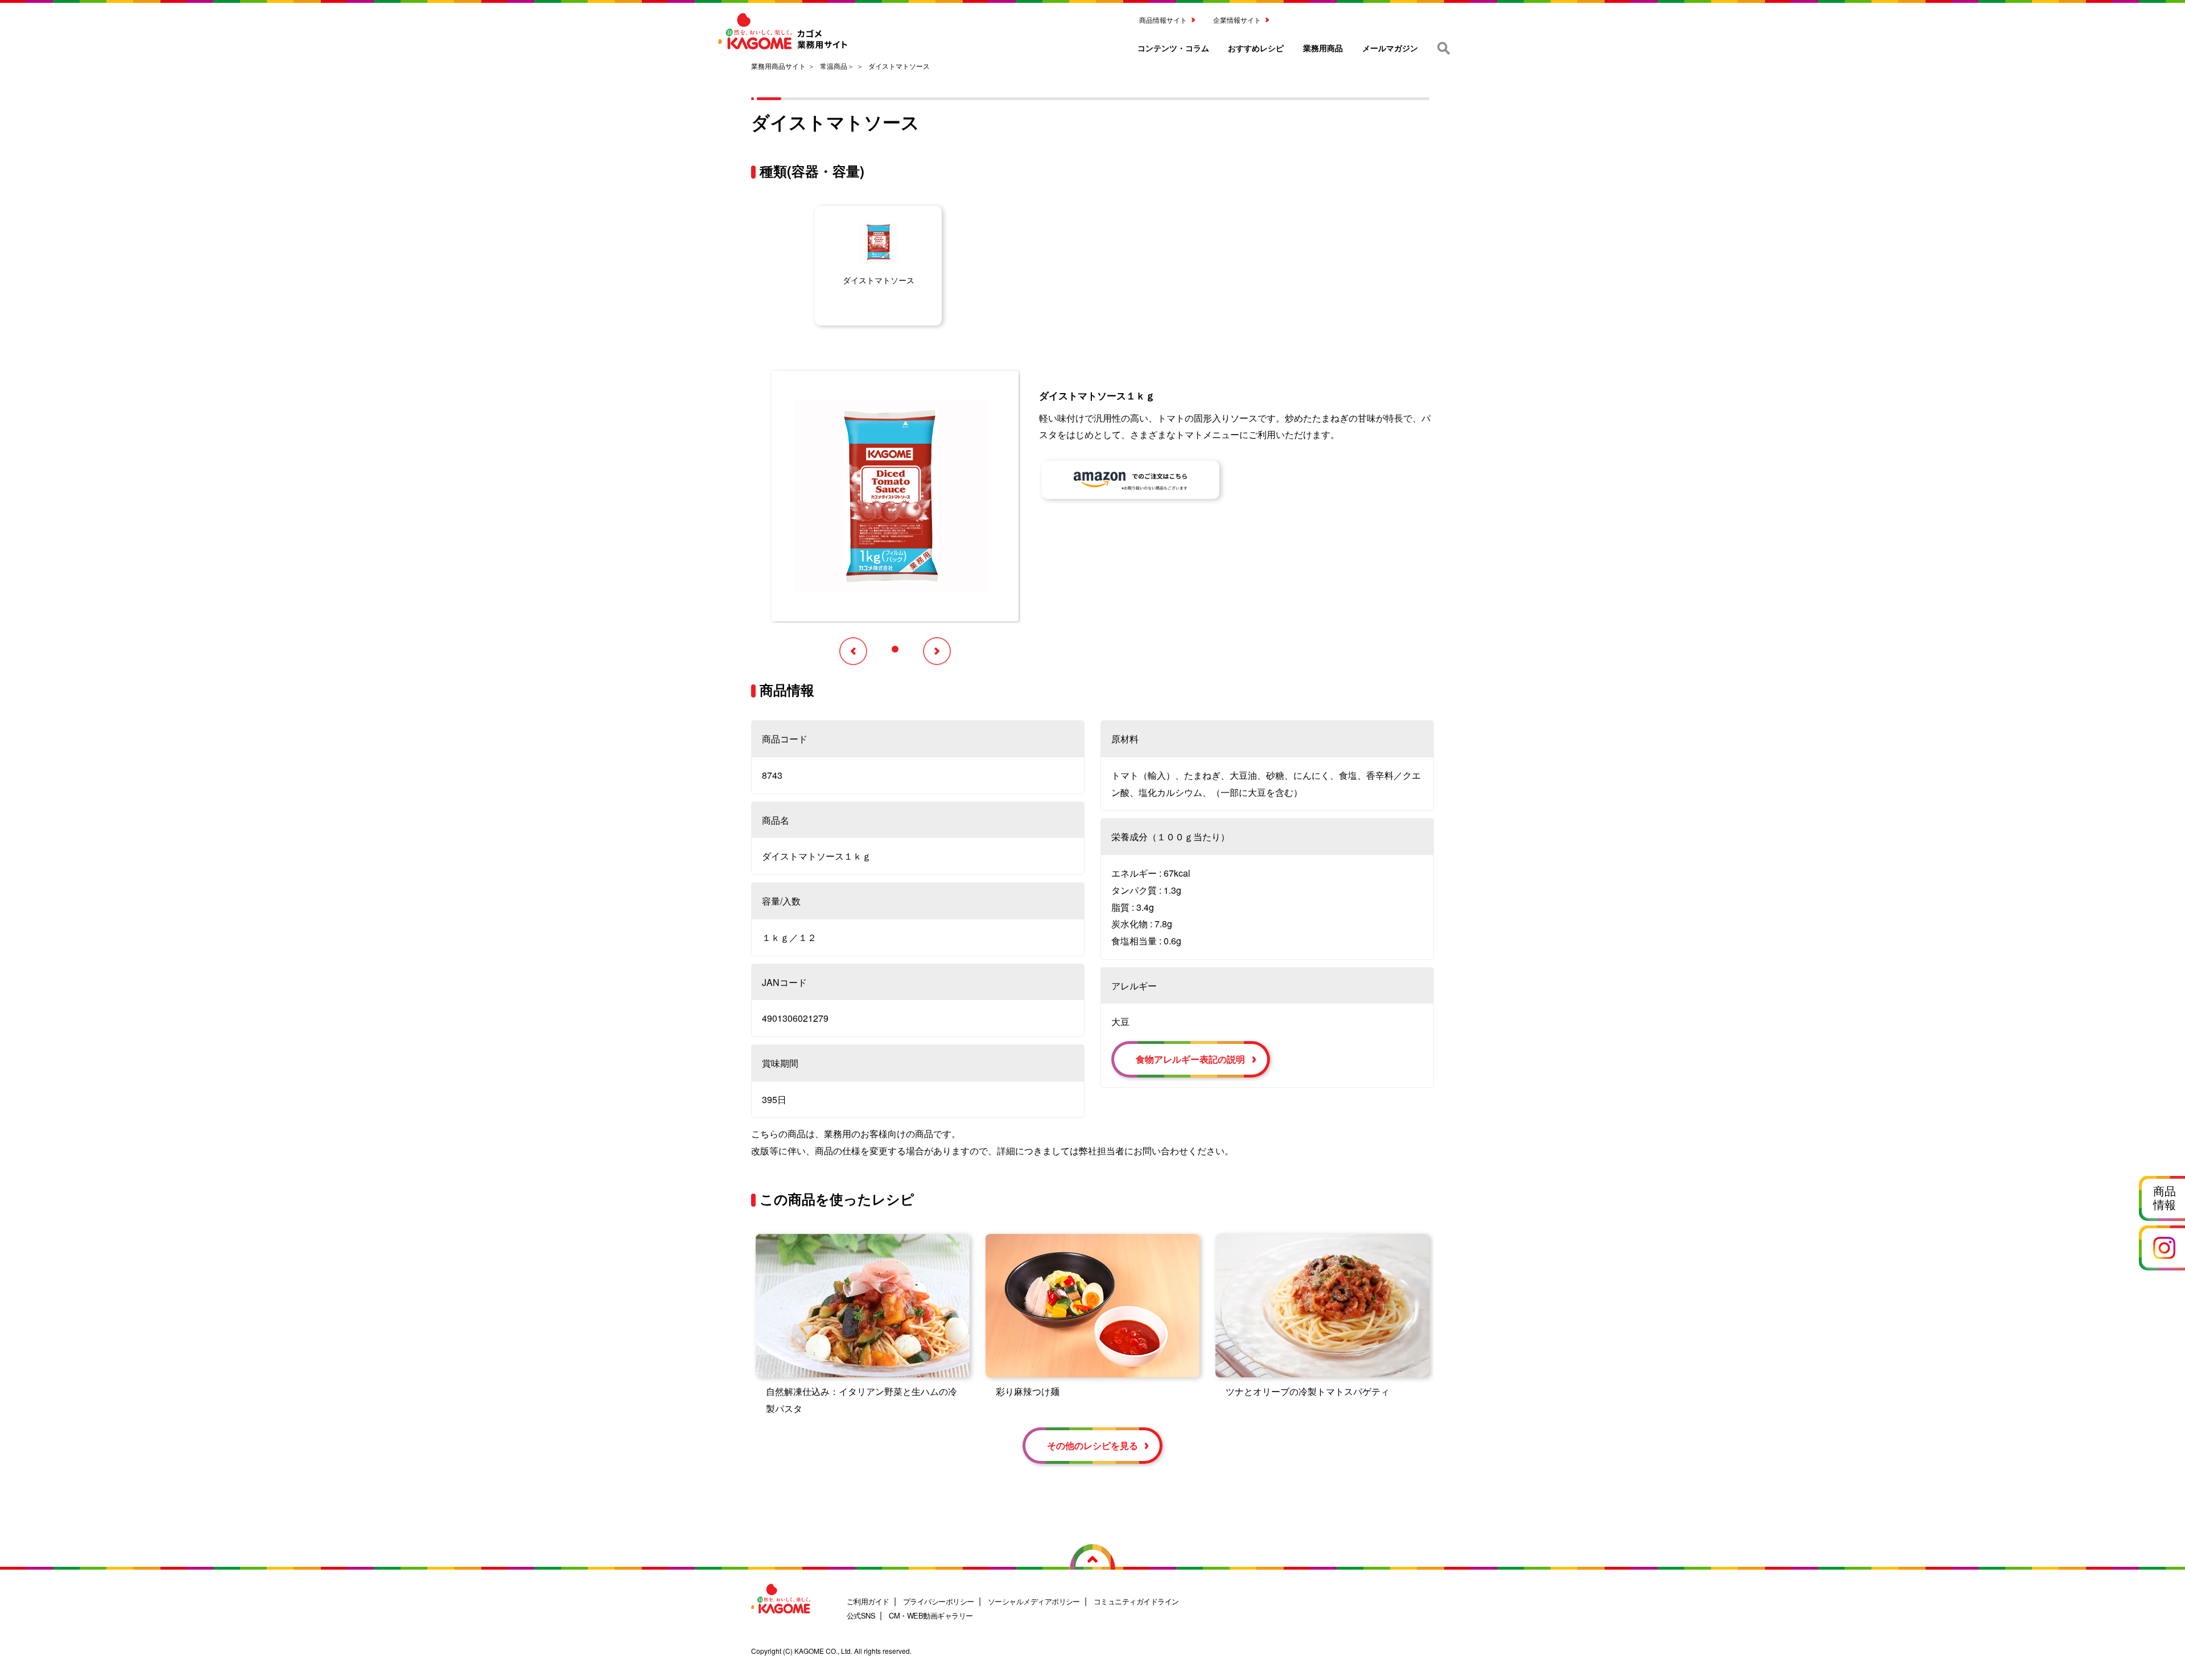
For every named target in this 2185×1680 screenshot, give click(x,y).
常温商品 (834, 66)
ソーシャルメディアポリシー (1034, 1601)
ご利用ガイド (868, 1601)
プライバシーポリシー (939, 1601)
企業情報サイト (1237, 20)
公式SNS (861, 1615)
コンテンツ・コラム (1173, 48)
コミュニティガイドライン (1136, 1601)
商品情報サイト (1163, 20)
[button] (895, 649)
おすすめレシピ (1256, 48)
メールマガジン (1390, 48)
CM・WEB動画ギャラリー (931, 1615)
